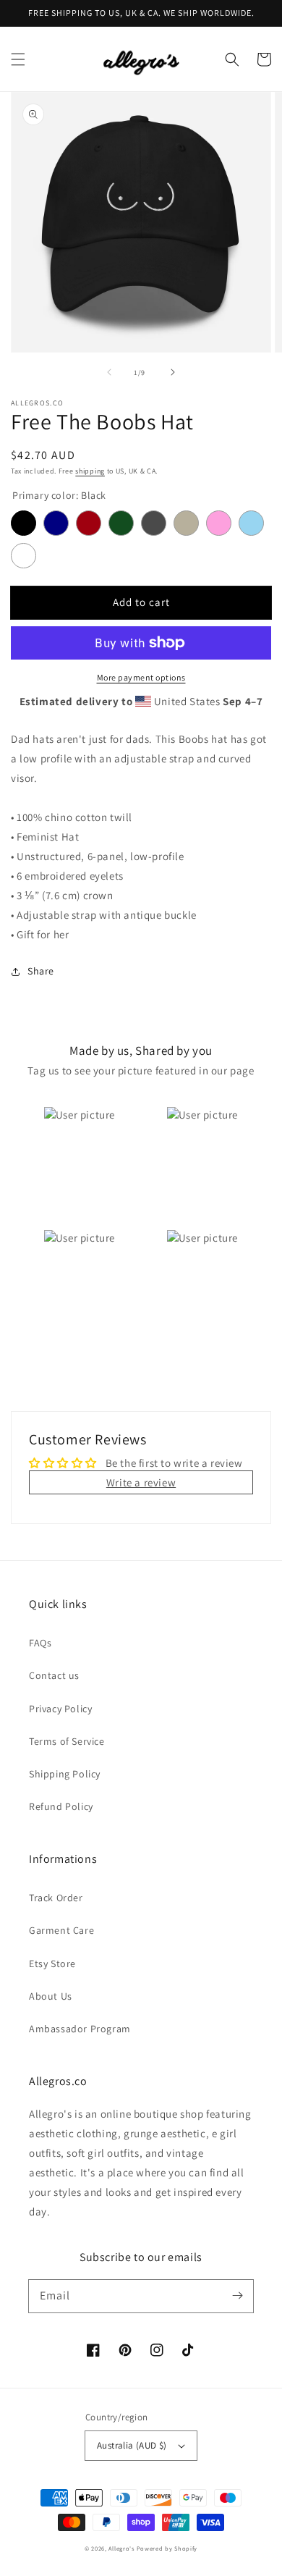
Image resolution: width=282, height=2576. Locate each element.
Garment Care (61, 1930)
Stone (186, 523)
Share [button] (41, 971)
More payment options (141, 677)
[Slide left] (109, 372)
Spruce (121, 523)
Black (23, 523)
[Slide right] (173, 372)
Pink (219, 523)
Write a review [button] (141, 1482)
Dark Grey (154, 523)
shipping (90, 471)
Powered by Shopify (167, 2548)
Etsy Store (52, 1963)
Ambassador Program (80, 2029)
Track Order (56, 1898)
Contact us (54, 1675)
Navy (56, 523)
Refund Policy (61, 1806)
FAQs (40, 1643)
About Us (51, 1996)
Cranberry (89, 523)
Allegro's (121, 2548)
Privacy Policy (60, 1709)
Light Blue (251, 523)
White (23, 556)
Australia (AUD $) (132, 2445)
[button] (18, 59)
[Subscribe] (237, 2296)
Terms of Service (67, 1741)
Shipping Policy (65, 1774)
